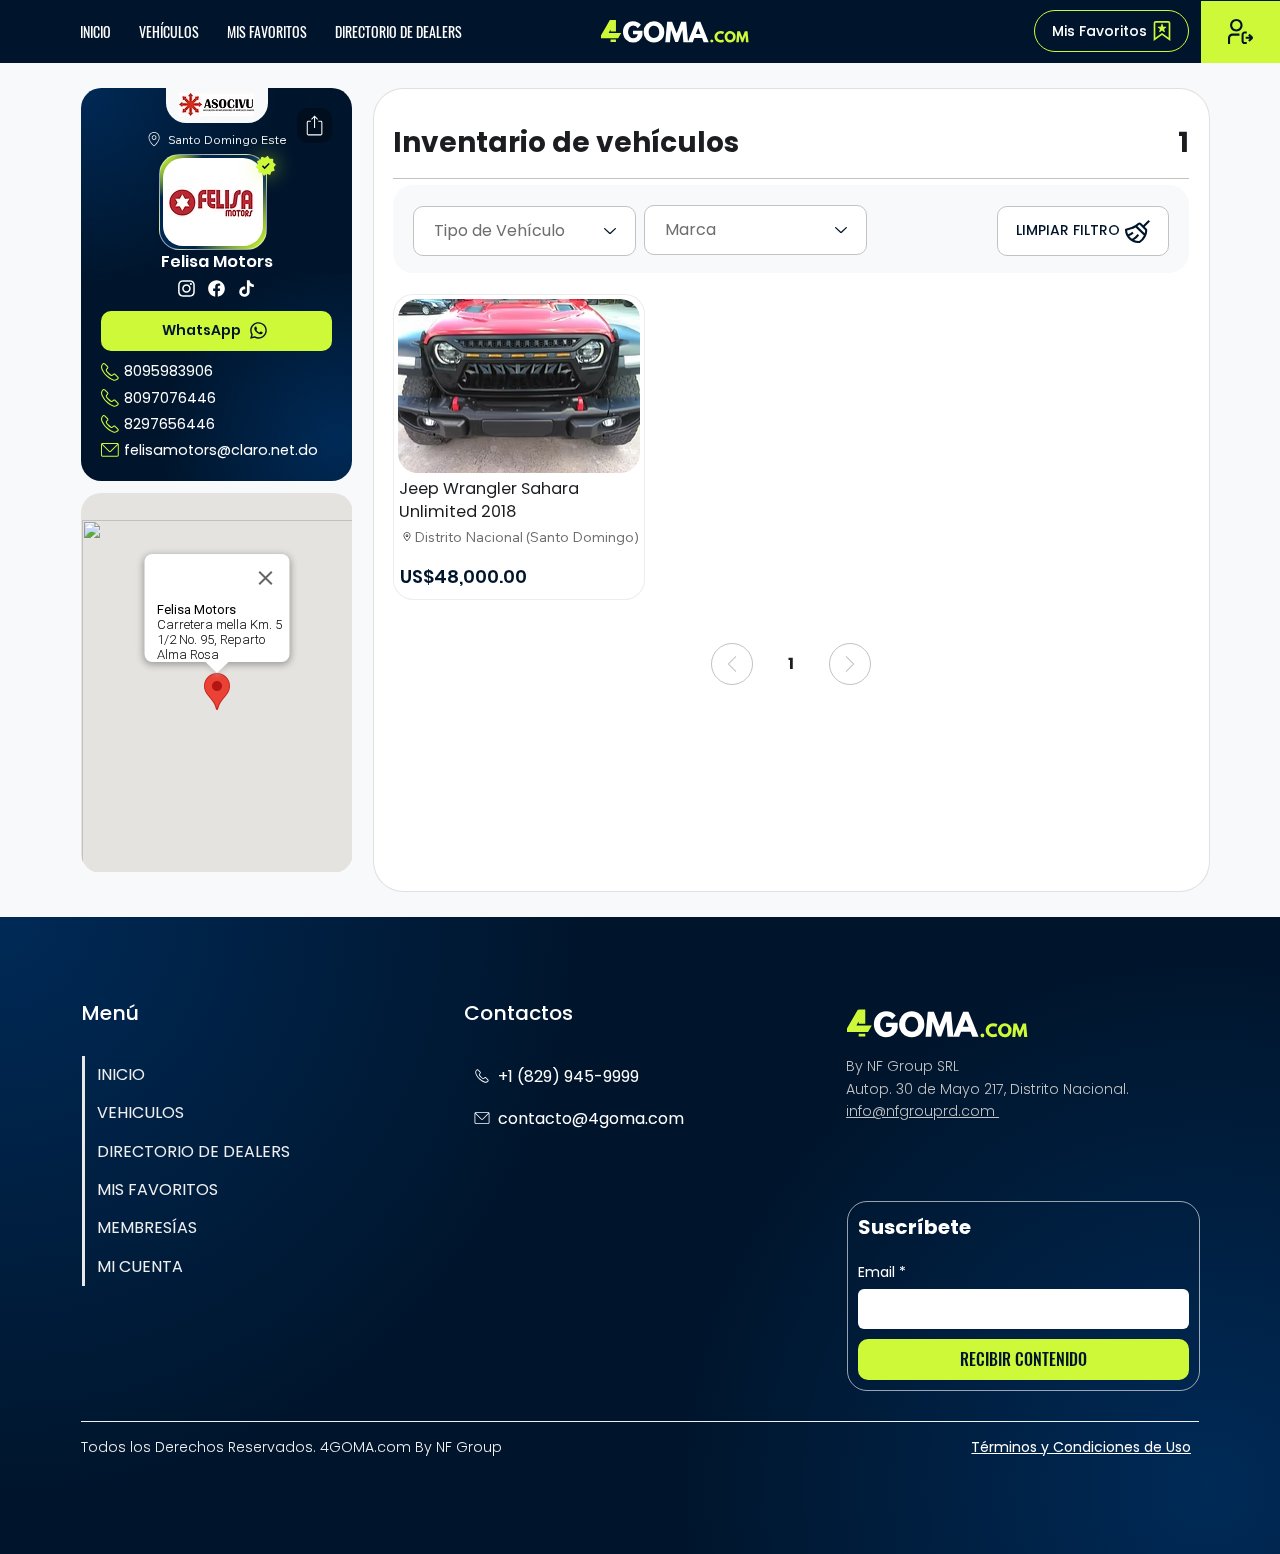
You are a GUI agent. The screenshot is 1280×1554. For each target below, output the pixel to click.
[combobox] (524, 231)
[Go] (314, 125)
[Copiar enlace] (273, 126)
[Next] (850, 664)
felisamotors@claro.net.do (221, 450)
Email (882, 1272)
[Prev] (732, 664)
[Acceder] (1240, 31)
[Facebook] (122, 126)
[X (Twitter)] (152, 126)
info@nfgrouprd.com (922, 1111)
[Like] (186, 288)
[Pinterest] (243, 126)
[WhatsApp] (183, 126)
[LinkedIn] (213, 126)
